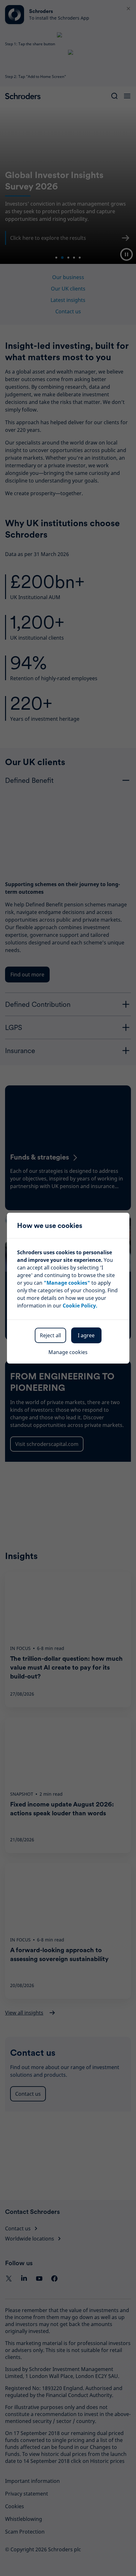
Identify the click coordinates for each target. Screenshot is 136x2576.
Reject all (50, 1335)
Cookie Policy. (80, 1306)
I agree (86, 1335)
